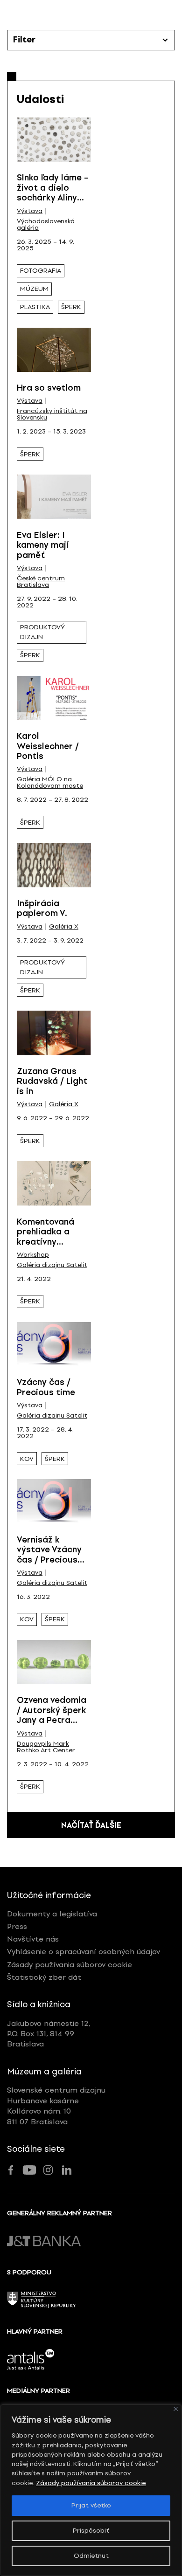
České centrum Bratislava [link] (41, 582)
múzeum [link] (34, 289)
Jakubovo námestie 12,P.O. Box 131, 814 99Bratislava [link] (49, 2034)
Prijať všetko (91, 2505)
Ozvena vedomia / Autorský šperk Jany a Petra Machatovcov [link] (52, 1715)
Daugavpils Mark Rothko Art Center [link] (46, 1747)
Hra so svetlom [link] (49, 388)
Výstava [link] (30, 211)
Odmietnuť (91, 2556)
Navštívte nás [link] (33, 1939)
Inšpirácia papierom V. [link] (42, 909)
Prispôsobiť (91, 2531)
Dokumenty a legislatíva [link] (52, 1914)
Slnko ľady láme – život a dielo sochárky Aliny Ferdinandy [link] (53, 193)
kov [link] (27, 1459)
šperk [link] (71, 307)
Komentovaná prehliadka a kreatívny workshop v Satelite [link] (45, 1242)
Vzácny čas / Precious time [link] (46, 1387)
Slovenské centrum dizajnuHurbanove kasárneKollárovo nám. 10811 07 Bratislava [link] (56, 2106)
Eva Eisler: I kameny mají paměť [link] (43, 545)
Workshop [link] (33, 1255)
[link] (54, 140)
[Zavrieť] (176, 2409)
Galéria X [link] (64, 927)
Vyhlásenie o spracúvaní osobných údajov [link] (84, 1952)
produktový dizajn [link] (42, 632)
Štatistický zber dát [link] (44, 1977)
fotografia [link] (41, 271)
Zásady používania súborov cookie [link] (91, 2483)
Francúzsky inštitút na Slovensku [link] (52, 414)
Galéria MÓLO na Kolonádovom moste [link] (50, 783)
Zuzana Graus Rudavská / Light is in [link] (52, 1081)
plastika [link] (35, 307)
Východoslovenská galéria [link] (46, 225)
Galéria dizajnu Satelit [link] (52, 1265)
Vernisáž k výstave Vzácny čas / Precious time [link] (49, 1555)
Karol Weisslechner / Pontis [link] (48, 746)
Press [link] (17, 1926)
